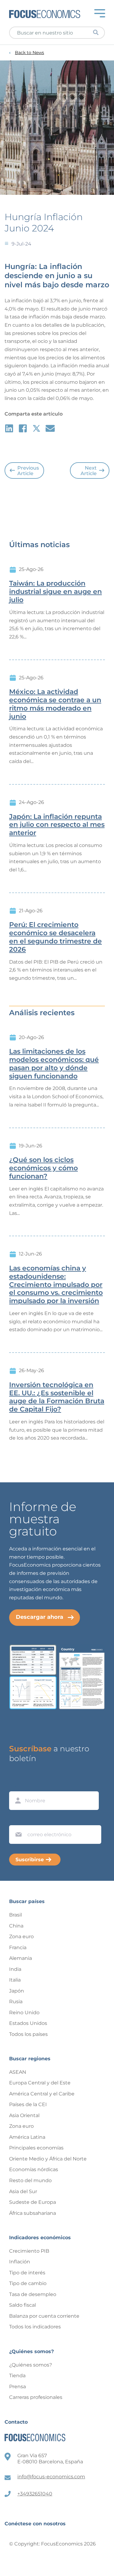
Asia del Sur (23, 2191)
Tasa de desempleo (33, 2294)
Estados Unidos (28, 2023)
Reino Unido (24, 2013)
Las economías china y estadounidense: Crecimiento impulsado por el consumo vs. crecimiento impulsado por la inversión (56, 1285)
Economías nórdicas (34, 2169)
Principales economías (36, 2148)
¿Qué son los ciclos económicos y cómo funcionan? (43, 1168)
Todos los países (28, 2034)
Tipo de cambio (28, 2283)
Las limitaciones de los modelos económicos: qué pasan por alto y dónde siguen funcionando (54, 1064)
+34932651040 (35, 2494)
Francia (18, 1947)
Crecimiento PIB (29, 2251)
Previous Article (28, 471)
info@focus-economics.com (51, 2477)
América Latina (27, 2137)
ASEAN (18, 2072)
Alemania (21, 1958)
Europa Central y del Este (40, 2083)
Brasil (16, 1915)
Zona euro (21, 1937)
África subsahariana (33, 2213)
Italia (15, 1980)
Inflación (20, 2262)
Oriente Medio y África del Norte (48, 2159)
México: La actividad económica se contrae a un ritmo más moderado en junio (55, 704)
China (16, 1926)
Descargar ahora (40, 1617)
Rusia (16, 2002)
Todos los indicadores (35, 2327)
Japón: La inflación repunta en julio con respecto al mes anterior (57, 825)
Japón (17, 1991)
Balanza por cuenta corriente (44, 2316)
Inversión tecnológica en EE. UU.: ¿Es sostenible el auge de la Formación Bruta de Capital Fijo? (57, 1397)
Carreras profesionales (36, 2397)
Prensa (17, 2387)
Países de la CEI (28, 2104)
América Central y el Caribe (42, 2094)
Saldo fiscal (22, 2305)
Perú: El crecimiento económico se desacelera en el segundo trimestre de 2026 (55, 937)
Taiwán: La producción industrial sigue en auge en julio (55, 592)
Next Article (89, 471)
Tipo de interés (27, 2273)
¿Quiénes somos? (31, 2365)
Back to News (29, 53)
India (15, 1969)
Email (17, 1819)
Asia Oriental (24, 2115)
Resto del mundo (30, 2180)
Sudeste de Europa (33, 2202)
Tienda (17, 2376)
